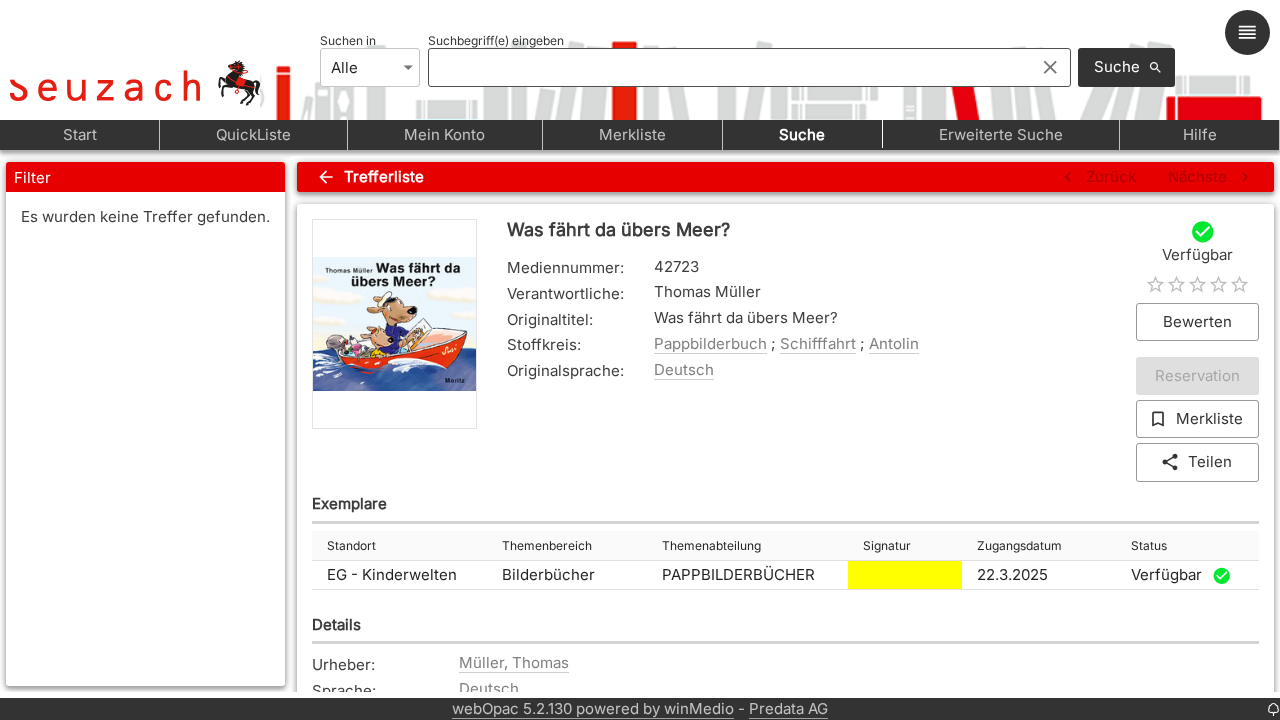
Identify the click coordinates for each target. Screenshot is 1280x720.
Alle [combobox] (344, 67)
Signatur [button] (887, 545)
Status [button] (1149, 545)
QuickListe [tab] (253, 134)
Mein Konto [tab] (444, 134)
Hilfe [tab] (1200, 134)
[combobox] (726, 67)
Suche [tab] (802, 134)
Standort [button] (351, 545)
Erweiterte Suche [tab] (1001, 134)
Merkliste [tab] (632, 134)
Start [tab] (80, 134)
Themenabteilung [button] (711, 545)
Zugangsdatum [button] (1019, 545)
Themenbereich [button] (547, 545)
